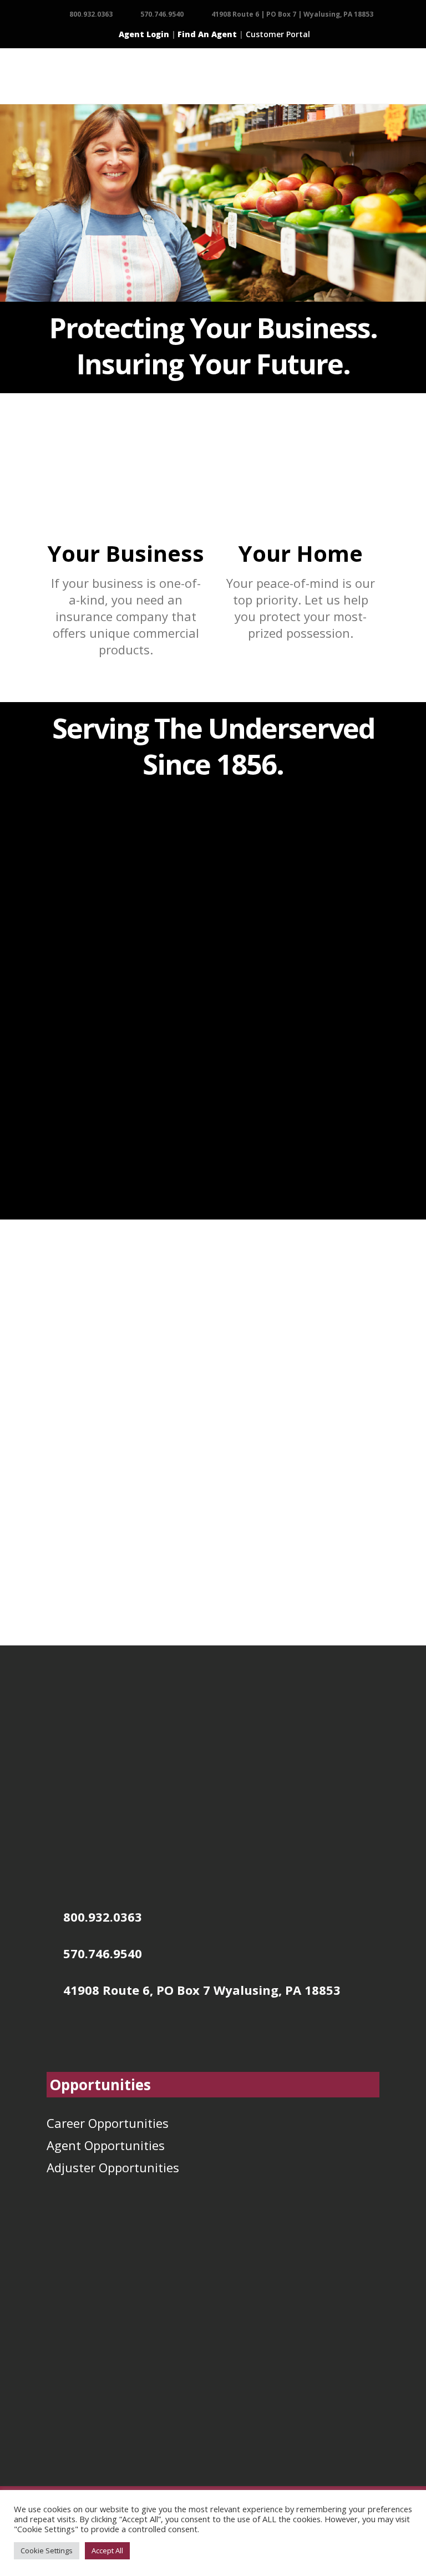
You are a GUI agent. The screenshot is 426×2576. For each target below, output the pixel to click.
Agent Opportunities (106, 2145)
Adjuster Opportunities (113, 2167)
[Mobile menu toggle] (54, 76)
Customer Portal (278, 34)
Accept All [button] (107, 2550)
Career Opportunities (108, 2123)
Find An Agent (207, 34)
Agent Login (144, 34)
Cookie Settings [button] (47, 2550)
